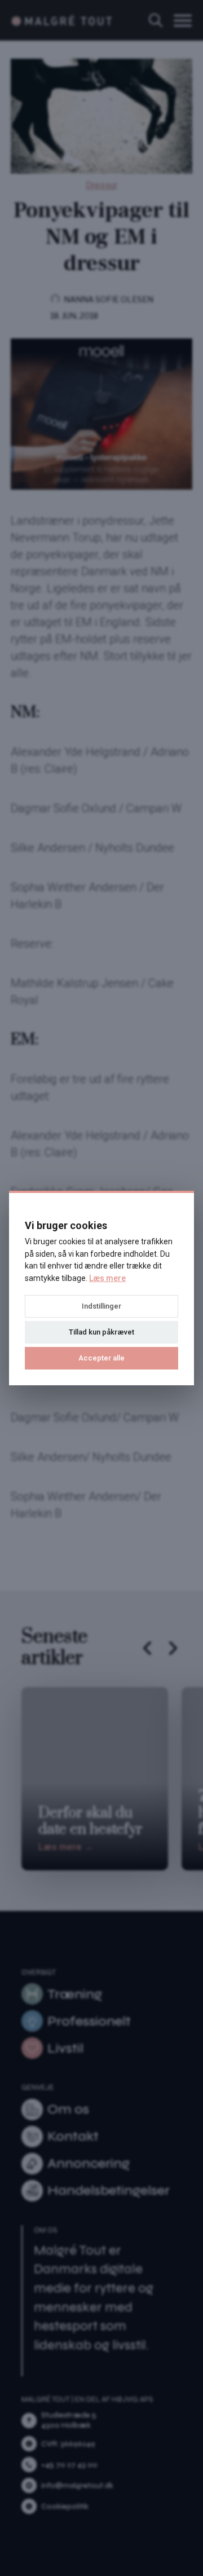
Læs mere (107, 1278)
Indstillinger (101, 1306)
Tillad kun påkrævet (101, 1332)
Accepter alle (101, 1358)
